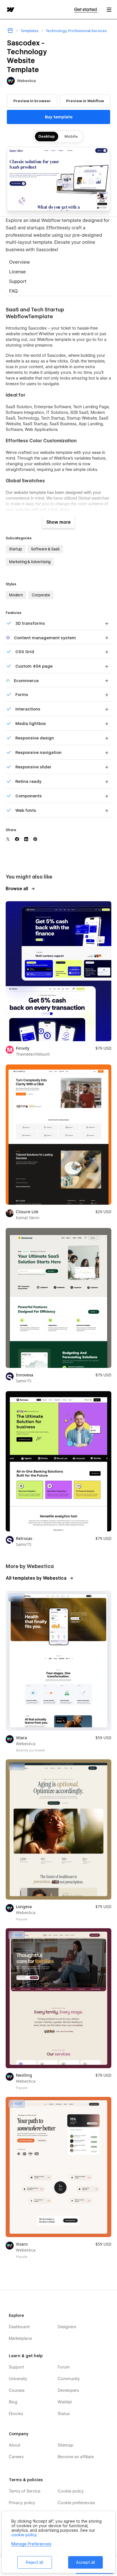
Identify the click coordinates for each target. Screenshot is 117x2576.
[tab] (58, 263)
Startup (15, 549)
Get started (86, 10)
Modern (16, 595)
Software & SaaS (45, 549)
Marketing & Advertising (30, 562)
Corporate (41, 595)
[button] (109, 10)
